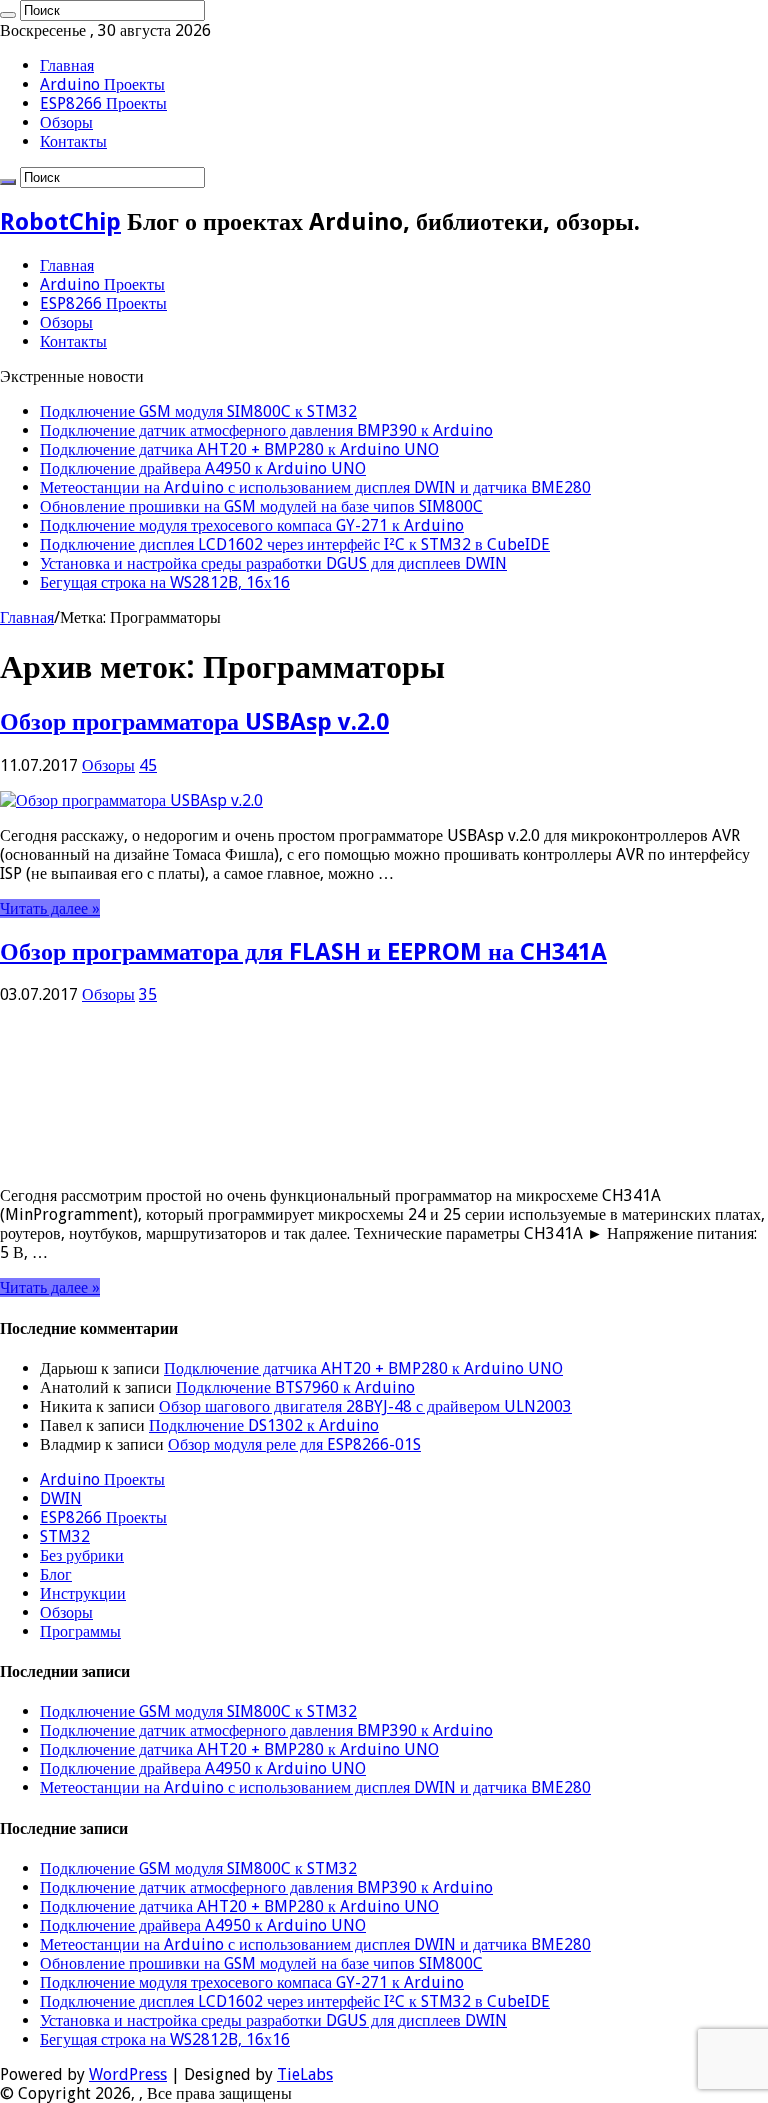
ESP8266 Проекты (103, 103)
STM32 (65, 1536)
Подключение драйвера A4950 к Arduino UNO (203, 468)
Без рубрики (82, 1555)
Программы (80, 1631)
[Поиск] (8, 15)
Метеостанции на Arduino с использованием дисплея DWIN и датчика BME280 (315, 487)
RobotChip (60, 222)
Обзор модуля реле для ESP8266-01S (294, 1444)
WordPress (128, 2074)
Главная (67, 65)
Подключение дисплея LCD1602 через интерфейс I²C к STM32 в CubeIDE (295, 544)
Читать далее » (50, 908)
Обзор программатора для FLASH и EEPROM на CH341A (303, 952)
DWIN (61, 1498)
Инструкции (83, 1593)
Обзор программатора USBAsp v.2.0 (194, 722)
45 (148, 765)
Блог (56, 1574)
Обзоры (66, 122)
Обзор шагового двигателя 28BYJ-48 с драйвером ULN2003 (365, 1406)
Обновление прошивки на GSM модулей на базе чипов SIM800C (261, 506)
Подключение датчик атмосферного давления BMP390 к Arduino (266, 430)
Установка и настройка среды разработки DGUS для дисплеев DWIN (273, 563)
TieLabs (305, 2074)
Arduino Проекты (102, 84)
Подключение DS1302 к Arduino (264, 1425)
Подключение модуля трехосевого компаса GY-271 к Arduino (252, 525)
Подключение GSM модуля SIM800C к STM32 (198, 411)
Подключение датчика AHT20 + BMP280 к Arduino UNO (239, 449)
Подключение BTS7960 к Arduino (295, 1387)
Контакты (73, 141)
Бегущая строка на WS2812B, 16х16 (165, 582)
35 (148, 994)
